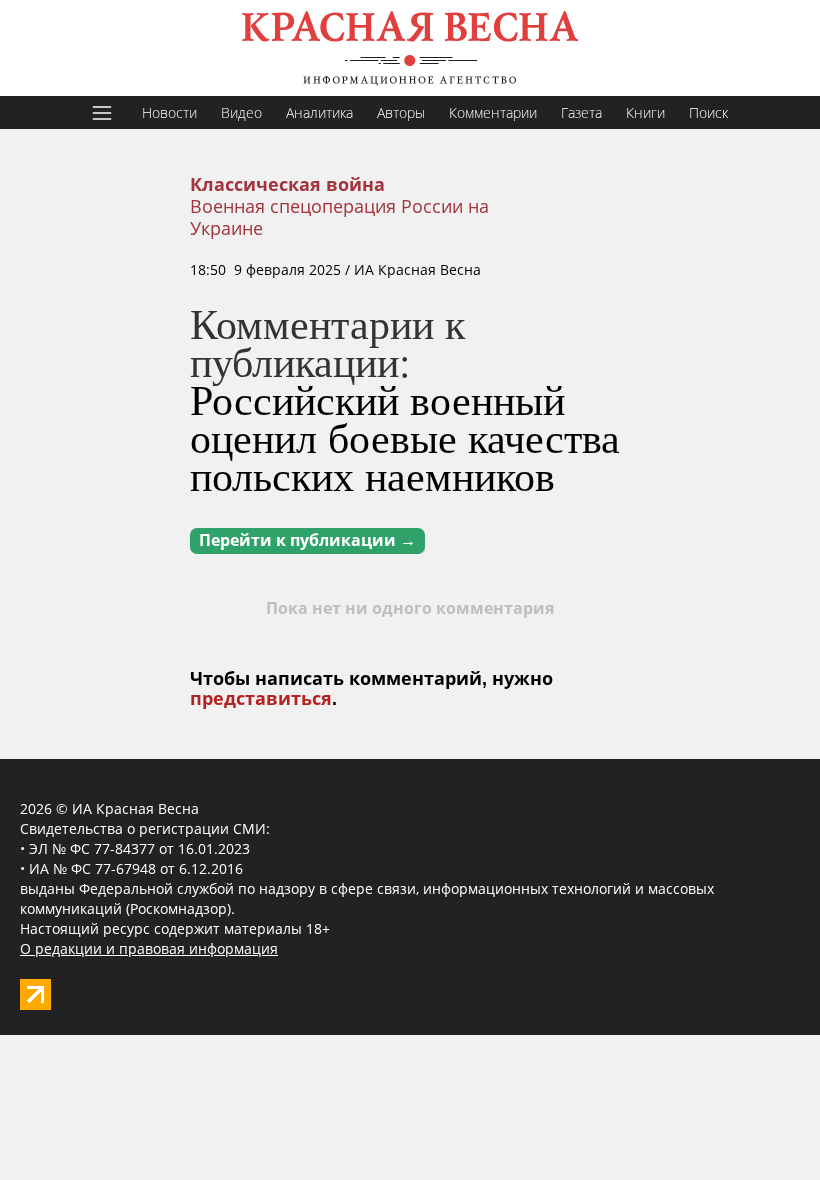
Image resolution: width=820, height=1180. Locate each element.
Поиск (708, 112)
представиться (261, 699)
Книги (645, 112)
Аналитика (319, 112)
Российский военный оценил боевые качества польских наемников (405, 437)
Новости (169, 112)
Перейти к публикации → (307, 540)
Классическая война (287, 185)
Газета (581, 112)
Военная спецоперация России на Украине (339, 217)
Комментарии (493, 112)
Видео (241, 112)
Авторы (401, 112)
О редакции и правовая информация (149, 948)
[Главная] (410, 48)
